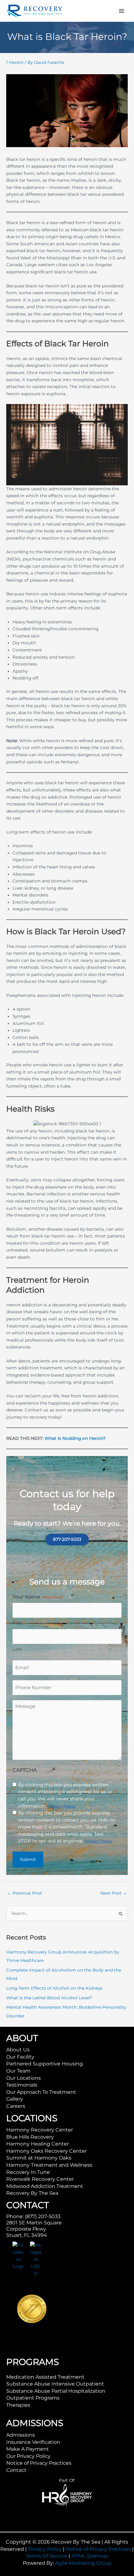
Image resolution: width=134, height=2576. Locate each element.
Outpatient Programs (33, 2398)
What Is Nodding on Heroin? (75, 1438)
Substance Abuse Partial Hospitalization (56, 2391)
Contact (16, 2470)
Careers (16, 2106)
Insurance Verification (33, 2442)
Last (17, 1649)
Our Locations (24, 2078)
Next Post (114, 1893)
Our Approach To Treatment (41, 2092)
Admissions (21, 2435)
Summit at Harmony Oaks (39, 2158)
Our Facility (20, 2057)
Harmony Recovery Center (40, 2130)
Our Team (18, 2071)
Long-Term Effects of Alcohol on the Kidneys (54, 1988)
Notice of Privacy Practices (39, 2463)
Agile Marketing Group (83, 2563)
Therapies (18, 2405)
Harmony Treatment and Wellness (49, 2165)
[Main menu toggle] (122, 11)
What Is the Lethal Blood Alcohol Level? (49, 1998)
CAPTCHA (25, 1770)
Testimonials (22, 2085)
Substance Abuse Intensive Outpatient (55, 2384)
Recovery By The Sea (32, 2193)
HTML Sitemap (90, 2556)
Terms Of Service (47, 2556)
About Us (18, 2050)
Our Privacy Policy (28, 2456)
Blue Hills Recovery (30, 2137)
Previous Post (24, 1893)
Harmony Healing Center (38, 2144)
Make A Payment (28, 2449)
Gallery (15, 2099)
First (18, 1623)
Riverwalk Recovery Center (40, 2179)
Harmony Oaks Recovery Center (46, 2151)
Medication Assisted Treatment (45, 2377)
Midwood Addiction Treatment (45, 2186)
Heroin (16, 62)
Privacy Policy (45, 2549)
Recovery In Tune (28, 2172)
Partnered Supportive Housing (45, 2064)
